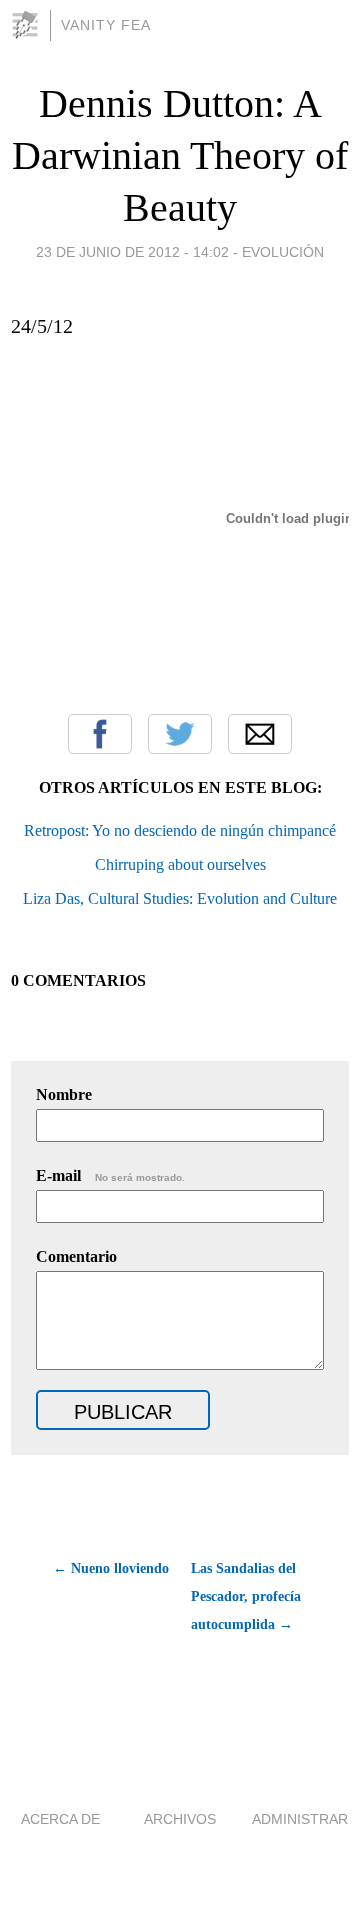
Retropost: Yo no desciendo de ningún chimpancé (180, 830)
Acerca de (60, 1819)
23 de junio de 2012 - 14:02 (132, 252)
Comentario (76, 1256)
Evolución (283, 252)
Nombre (64, 1094)
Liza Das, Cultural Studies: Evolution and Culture (180, 898)
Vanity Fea (106, 25)
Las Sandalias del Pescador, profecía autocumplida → (246, 1596)
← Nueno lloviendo (111, 1568)
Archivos (180, 1819)
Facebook (100, 734)
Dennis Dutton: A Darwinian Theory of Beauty (180, 155)
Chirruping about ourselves (180, 864)
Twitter (180, 734)
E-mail (110, 1175)
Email (260, 734)
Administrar (300, 1819)
